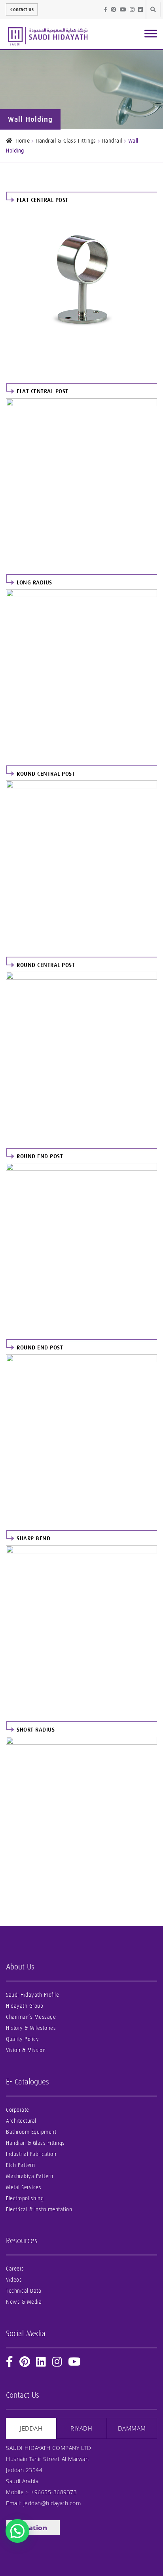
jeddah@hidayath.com (52, 2503)
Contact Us (22, 9)
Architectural (21, 2121)
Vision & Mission (26, 2050)
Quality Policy (22, 2039)
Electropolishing (25, 2198)
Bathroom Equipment (31, 2132)
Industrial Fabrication (31, 2154)
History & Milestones (31, 2028)
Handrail (112, 141)
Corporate (18, 2110)
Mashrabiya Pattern (29, 2176)
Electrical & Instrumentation (39, 2209)
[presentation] (31, 2428)
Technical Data (24, 2291)
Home (23, 141)
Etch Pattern (20, 2165)
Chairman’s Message (31, 2017)
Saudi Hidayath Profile (32, 1995)
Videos (14, 2280)
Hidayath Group (25, 2006)
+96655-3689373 (54, 2492)
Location (32, 2528)
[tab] (31, 2428)
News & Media (24, 2302)
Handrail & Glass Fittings (66, 141)
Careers (15, 2269)
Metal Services (24, 2187)
